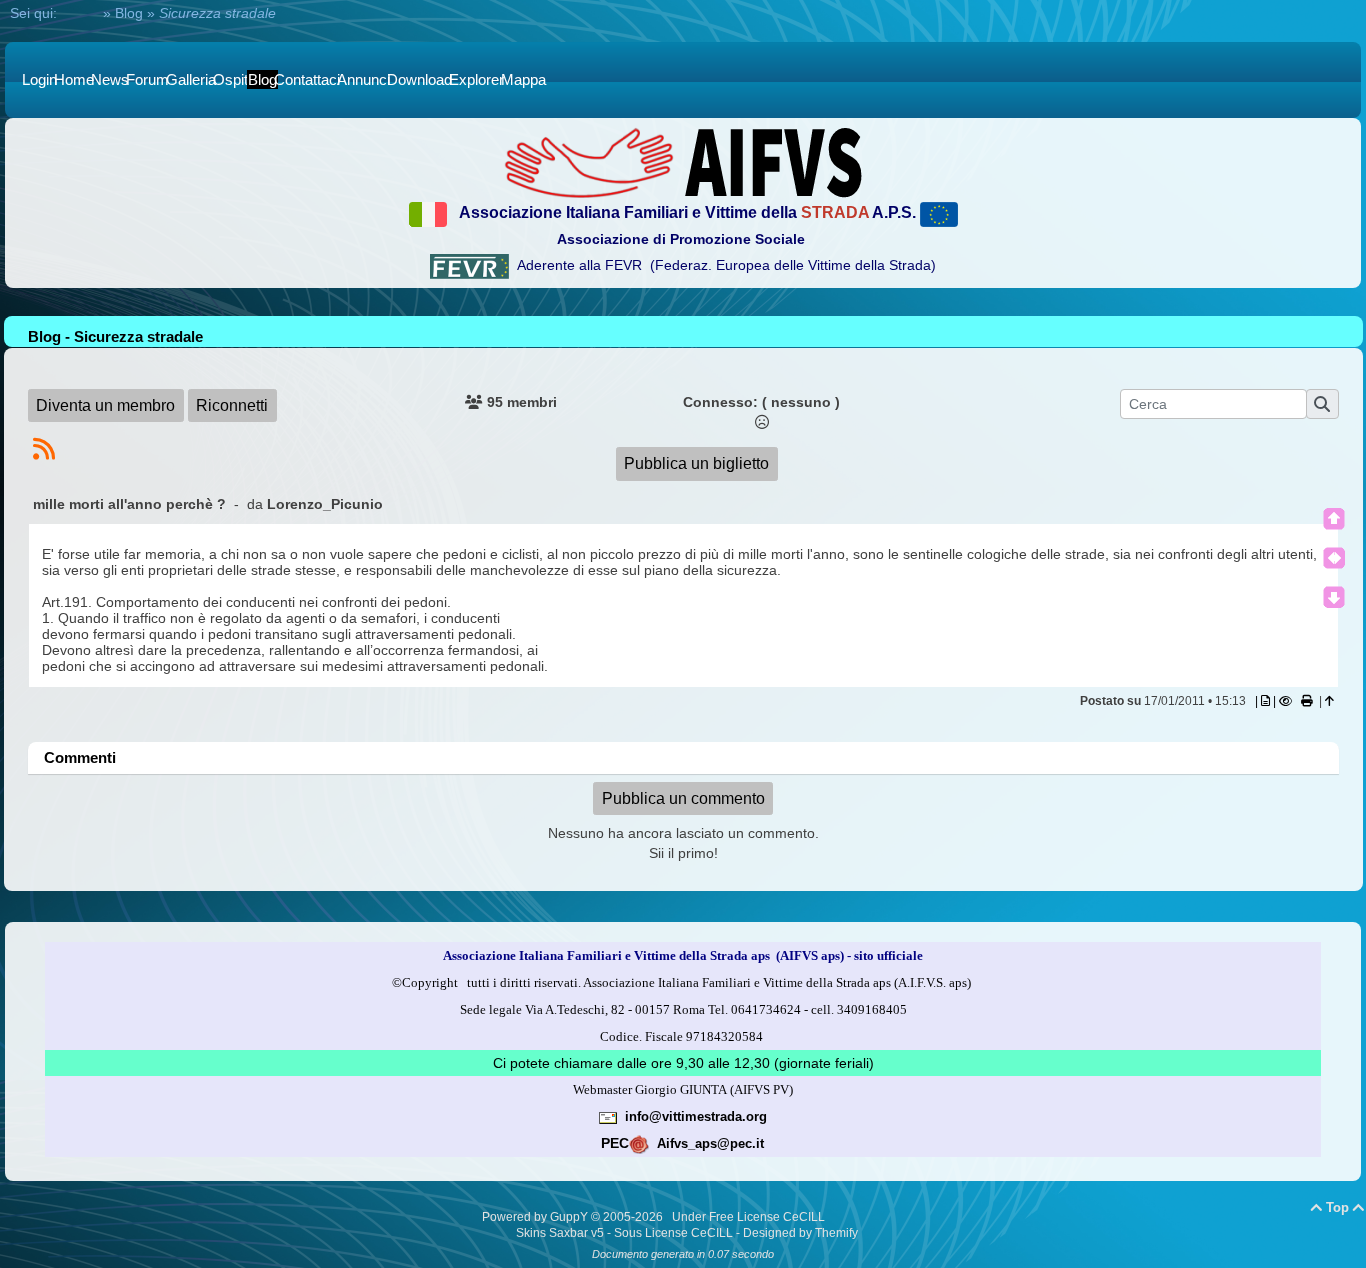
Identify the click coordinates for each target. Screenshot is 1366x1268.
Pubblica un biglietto (696, 463)
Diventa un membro (105, 405)
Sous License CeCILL (673, 1233)
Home (80, 13)
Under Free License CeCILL (750, 1217)
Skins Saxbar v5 (560, 1233)
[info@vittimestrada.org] (608, 1116)
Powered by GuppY (536, 1217)
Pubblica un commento (683, 798)
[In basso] (1334, 597)
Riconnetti (232, 405)
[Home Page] (683, 162)
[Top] (1334, 519)
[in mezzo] (1334, 558)
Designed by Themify (800, 1233)
